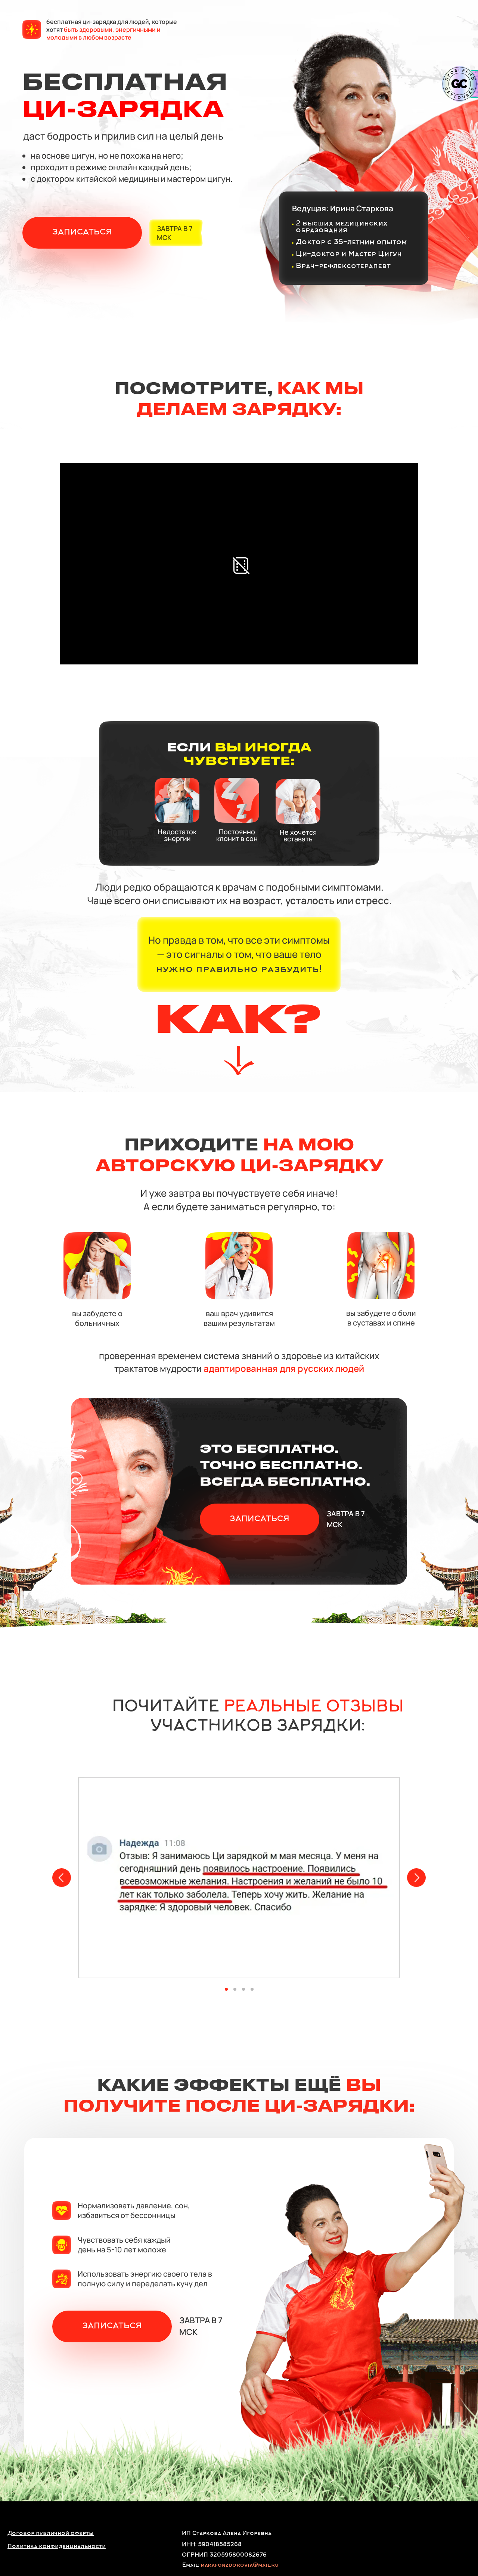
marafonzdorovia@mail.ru (240, 2565)
